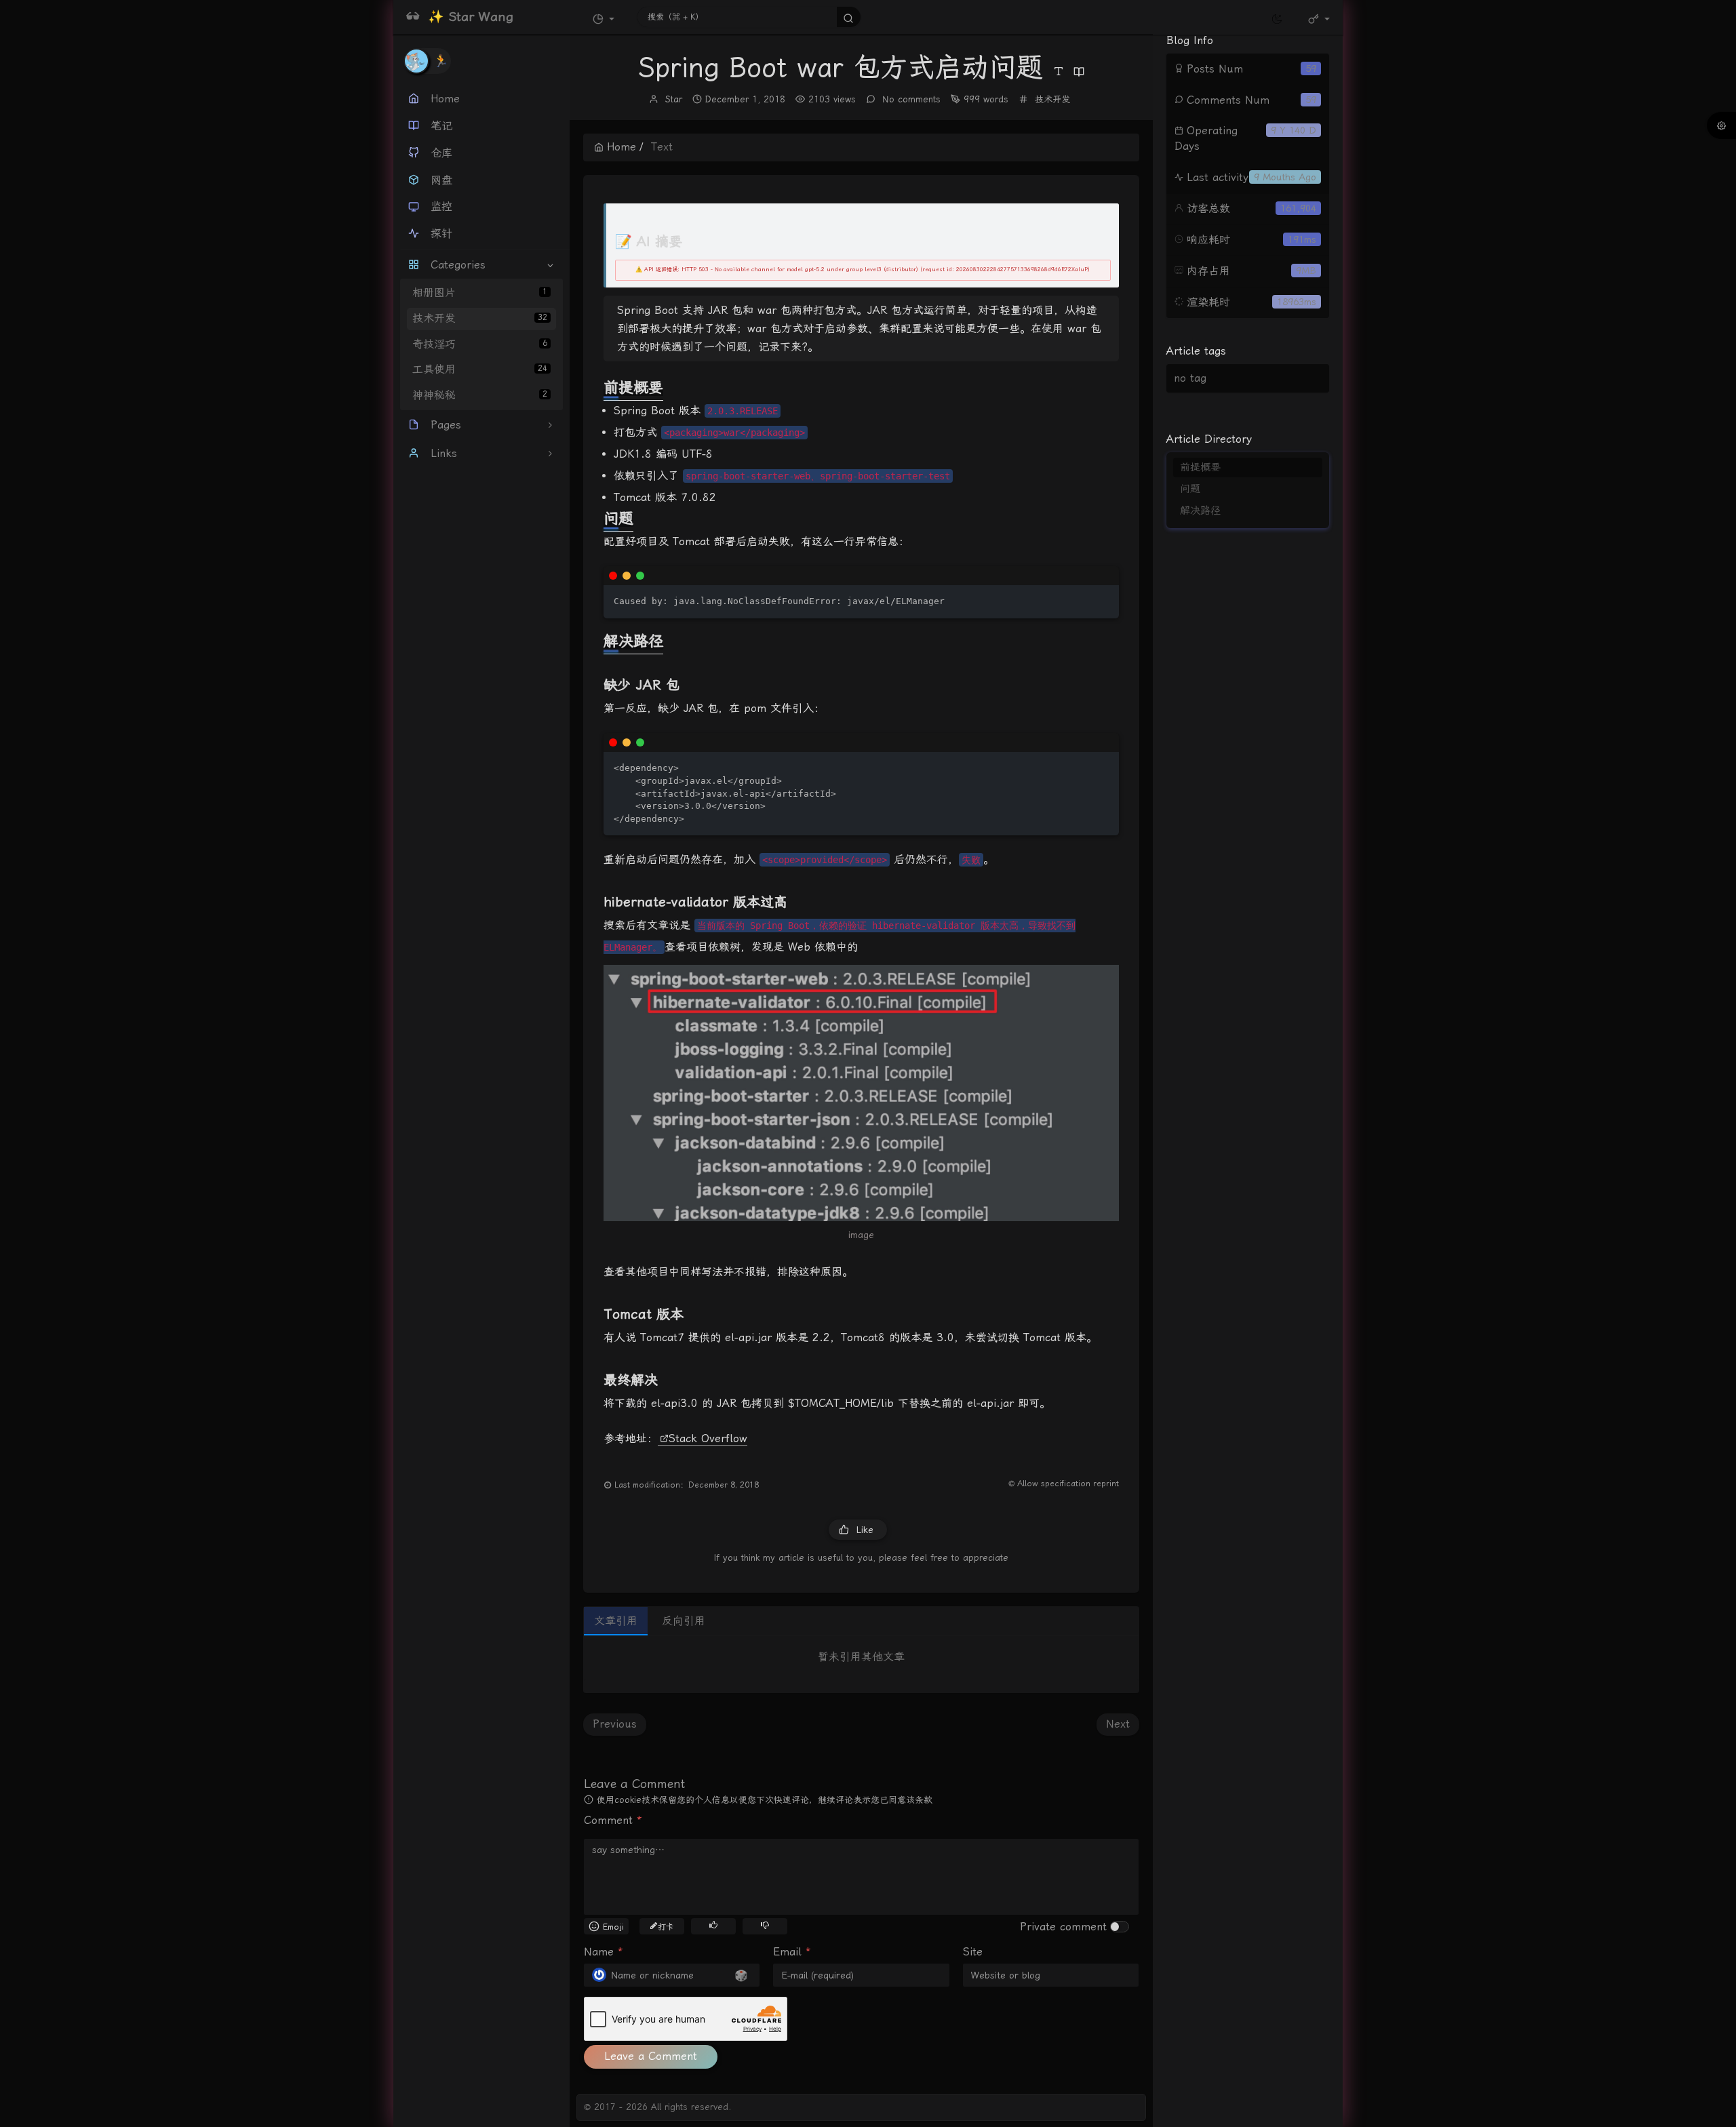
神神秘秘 (480, 395)
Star (674, 99)
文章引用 (616, 1621)
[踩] (765, 1925)
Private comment (1063, 1927)
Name (604, 1952)
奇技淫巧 (480, 344)
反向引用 (684, 1621)
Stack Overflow (708, 1438)
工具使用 (480, 370)
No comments (910, 99)
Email (792, 1952)
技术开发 (480, 318)
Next (1118, 1724)
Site (973, 1952)
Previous (615, 1724)
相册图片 (480, 293)
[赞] (713, 1925)
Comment (613, 1820)
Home (622, 147)
